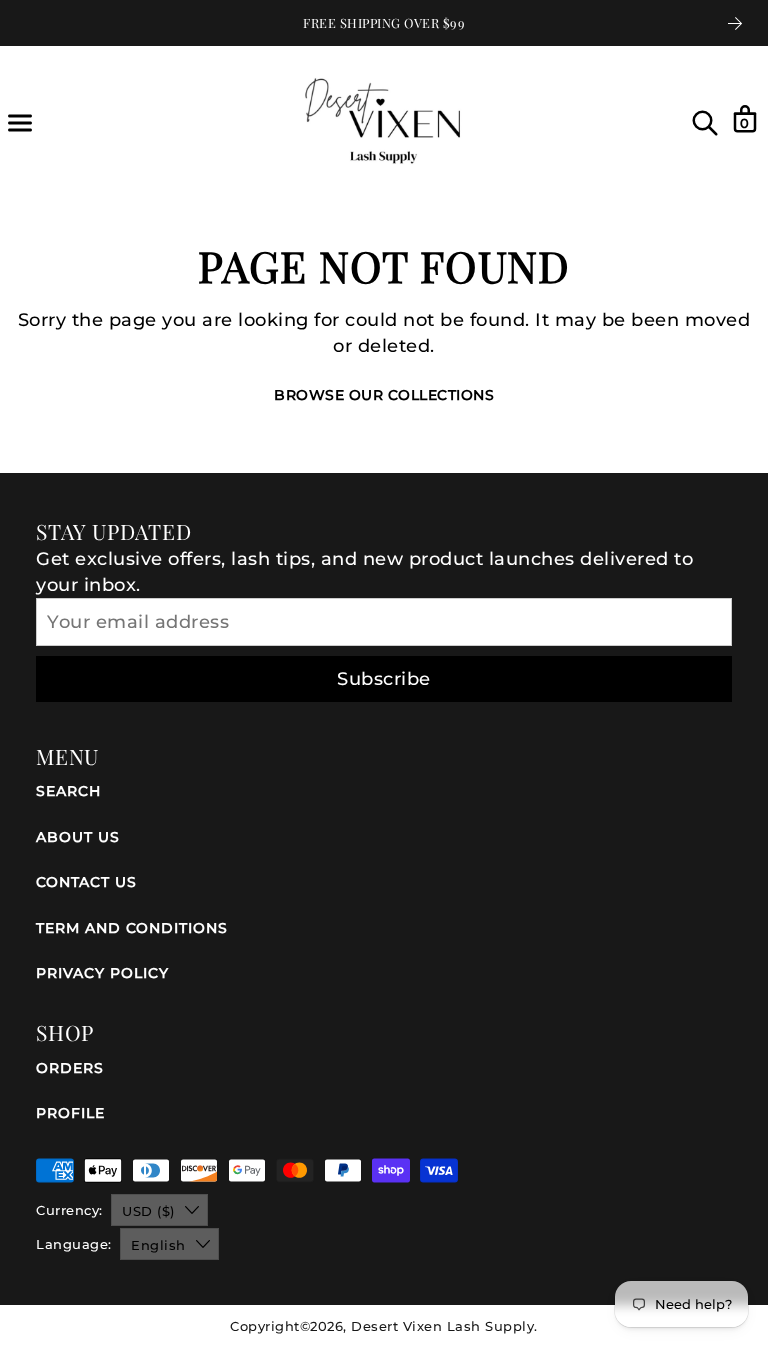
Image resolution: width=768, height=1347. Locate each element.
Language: (74, 1244)
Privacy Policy (102, 973)
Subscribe (384, 679)
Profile (70, 1113)
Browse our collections (384, 395)
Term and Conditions (132, 928)
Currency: (69, 1210)
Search (68, 791)
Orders (70, 1068)
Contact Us (86, 882)
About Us (78, 837)
